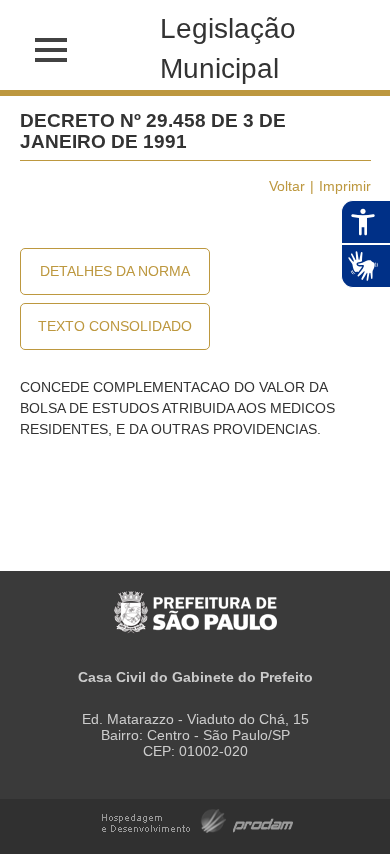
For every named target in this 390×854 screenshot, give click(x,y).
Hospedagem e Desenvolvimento (197, 819)
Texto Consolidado (115, 326)
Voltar (287, 186)
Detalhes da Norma (115, 271)
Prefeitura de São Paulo (195, 601)
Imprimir (345, 186)
